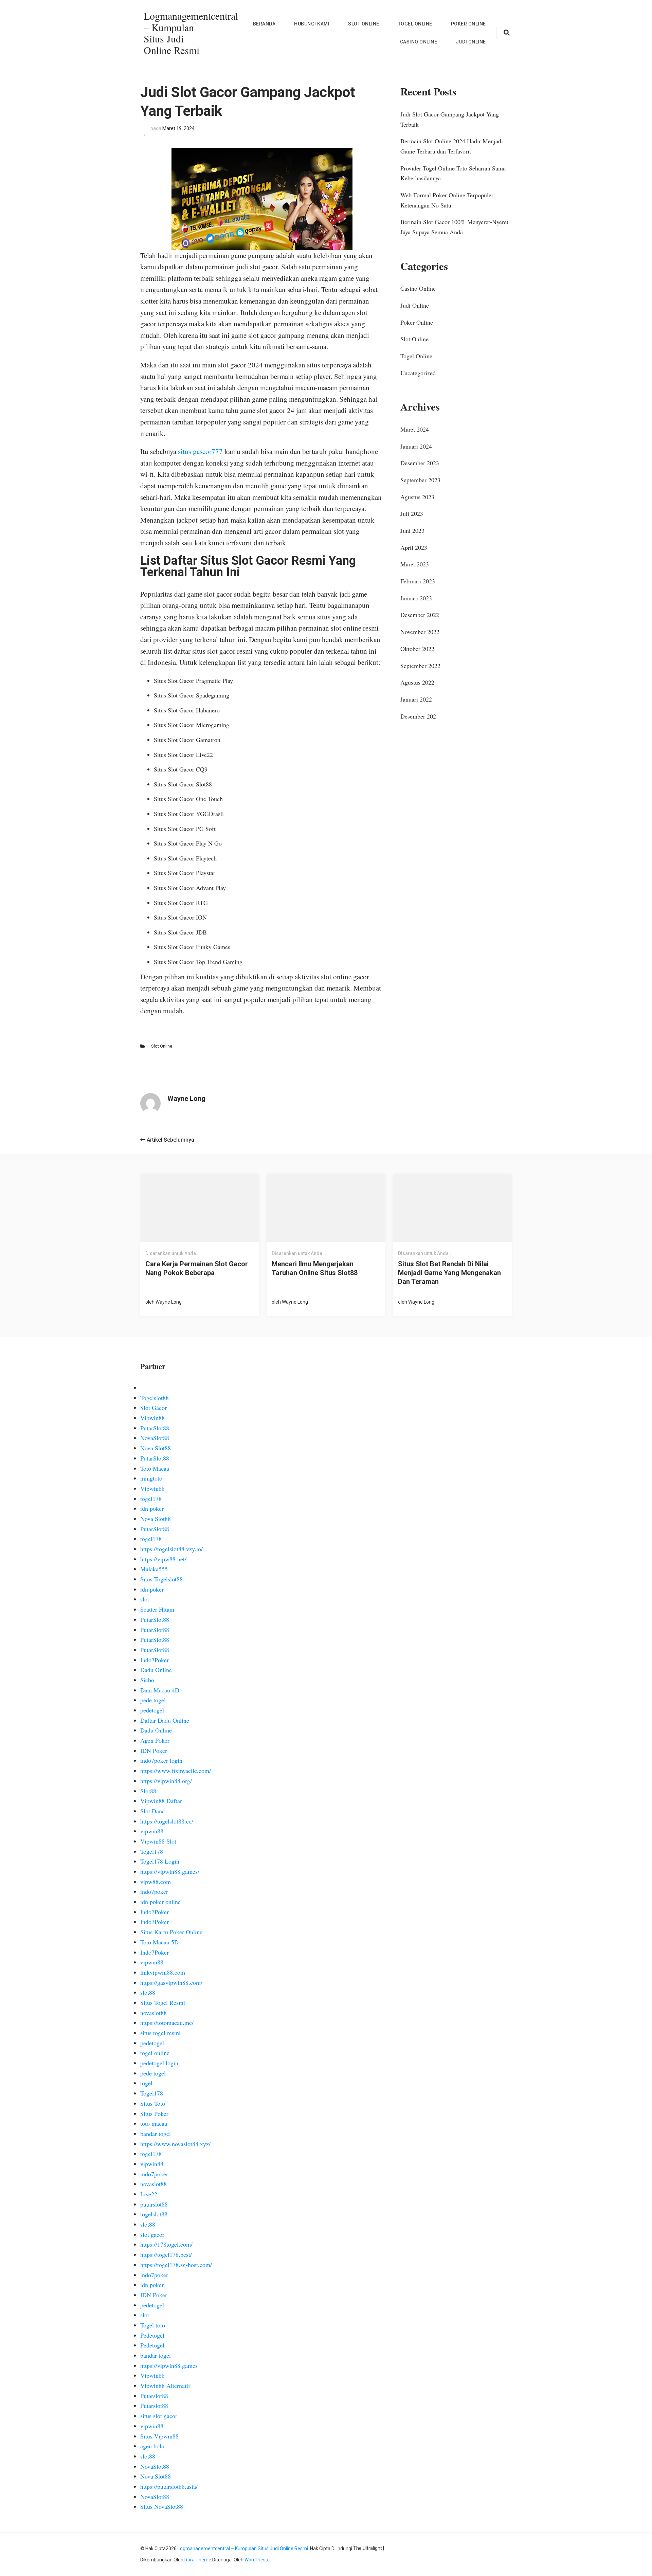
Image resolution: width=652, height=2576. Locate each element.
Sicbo (147, 1680)
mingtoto (151, 1478)
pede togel (153, 1700)
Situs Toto (153, 2103)
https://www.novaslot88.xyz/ (175, 2144)
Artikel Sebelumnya (170, 1140)
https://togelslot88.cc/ (167, 1821)
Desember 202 (418, 716)
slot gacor (152, 2234)
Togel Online (415, 24)
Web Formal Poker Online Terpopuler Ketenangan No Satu (447, 200)
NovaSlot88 (155, 1438)
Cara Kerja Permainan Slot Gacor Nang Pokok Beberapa (197, 1268)
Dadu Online (156, 1670)
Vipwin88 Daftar (161, 1801)
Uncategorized (418, 373)
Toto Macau (155, 1468)
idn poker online (160, 1902)
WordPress (256, 2560)
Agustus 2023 (417, 497)
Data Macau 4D (160, 1690)
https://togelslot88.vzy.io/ (171, 1549)
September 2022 (420, 666)
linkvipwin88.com (163, 1972)
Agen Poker (155, 1740)
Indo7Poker (155, 1660)
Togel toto (153, 2325)
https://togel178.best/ (166, 2254)
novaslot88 (153, 2013)
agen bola (152, 2446)
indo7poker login (161, 1760)
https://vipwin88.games (169, 2365)
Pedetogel (152, 2335)
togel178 (151, 1499)
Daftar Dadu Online (165, 1720)
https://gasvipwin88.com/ (171, 1982)
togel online (155, 2053)
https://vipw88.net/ (163, 1559)
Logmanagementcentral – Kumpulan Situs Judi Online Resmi (191, 33)
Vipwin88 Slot (158, 1841)
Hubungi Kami (312, 24)
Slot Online (364, 24)
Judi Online (471, 42)
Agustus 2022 (417, 682)
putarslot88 (154, 2204)
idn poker (152, 1508)
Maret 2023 (415, 564)
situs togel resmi (160, 2033)
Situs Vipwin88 (159, 2436)
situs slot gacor (159, 2416)
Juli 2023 (412, 513)
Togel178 (152, 1851)
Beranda (264, 24)
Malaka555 (154, 1569)
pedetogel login (159, 2063)
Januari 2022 (416, 699)
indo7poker (154, 1891)
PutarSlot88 (155, 1428)
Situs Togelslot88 (161, 1579)
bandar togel (156, 2134)
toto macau (154, 2123)
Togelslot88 (155, 1398)
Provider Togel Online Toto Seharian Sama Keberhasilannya (453, 173)
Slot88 (148, 1791)
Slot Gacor (153, 1408)
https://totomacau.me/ (167, 2022)
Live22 (149, 2194)
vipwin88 (152, 1831)
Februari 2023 (418, 581)
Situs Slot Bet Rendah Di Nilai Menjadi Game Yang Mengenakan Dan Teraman (449, 1273)
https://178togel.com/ (166, 2244)
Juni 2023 (412, 530)
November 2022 (420, 632)
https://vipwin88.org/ (166, 1781)
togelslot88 (154, 2214)
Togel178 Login (160, 1861)
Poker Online (468, 24)
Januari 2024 (416, 446)
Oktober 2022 (417, 649)
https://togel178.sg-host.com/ (176, 2265)
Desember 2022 (420, 615)
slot (145, 1599)
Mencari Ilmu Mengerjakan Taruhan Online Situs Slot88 (315, 1268)
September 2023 (420, 480)
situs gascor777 (200, 451)
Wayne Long (169, 1302)
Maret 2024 (415, 429)
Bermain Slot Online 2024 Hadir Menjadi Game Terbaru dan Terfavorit (452, 146)
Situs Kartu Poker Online (171, 1932)
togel (146, 2083)
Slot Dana (152, 1811)
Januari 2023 (416, 598)
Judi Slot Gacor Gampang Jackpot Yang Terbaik (450, 119)
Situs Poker (154, 2114)
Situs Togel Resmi (163, 2002)
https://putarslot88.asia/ (169, 2486)
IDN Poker (154, 1750)
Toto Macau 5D (159, 1942)
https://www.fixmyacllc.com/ (176, 1771)
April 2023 (414, 547)
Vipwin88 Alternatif (165, 2385)
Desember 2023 (420, 463)
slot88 (148, 1992)
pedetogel (152, 1710)
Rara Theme (198, 2560)
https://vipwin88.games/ (170, 1871)
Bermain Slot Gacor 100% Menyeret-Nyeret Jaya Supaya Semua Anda (454, 227)
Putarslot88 (154, 2396)
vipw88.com (156, 1882)
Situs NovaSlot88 (162, 2506)
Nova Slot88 (156, 1448)
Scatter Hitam (157, 1609)
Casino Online (419, 42)
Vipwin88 (152, 1418)
